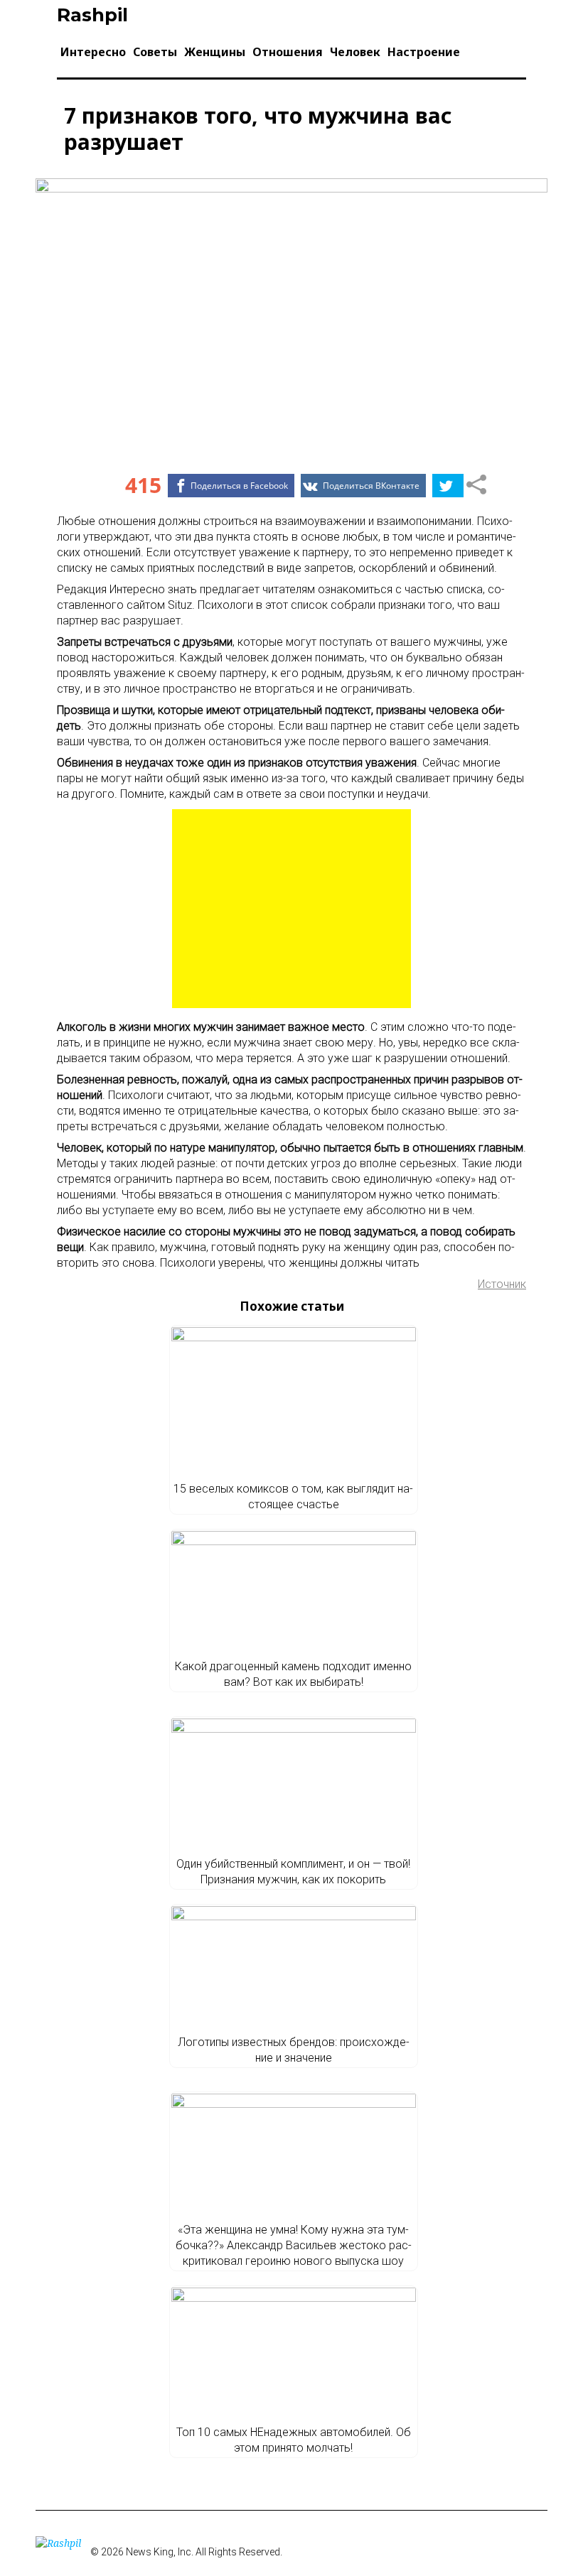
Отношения (288, 52)
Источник (502, 1284)
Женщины (215, 52)
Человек (355, 52)
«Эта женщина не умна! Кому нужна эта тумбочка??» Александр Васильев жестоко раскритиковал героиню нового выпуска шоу (294, 2245)
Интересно (93, 52)
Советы (155, 52)
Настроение (424, 52)
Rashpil (92, 15)
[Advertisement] (291, 909)
